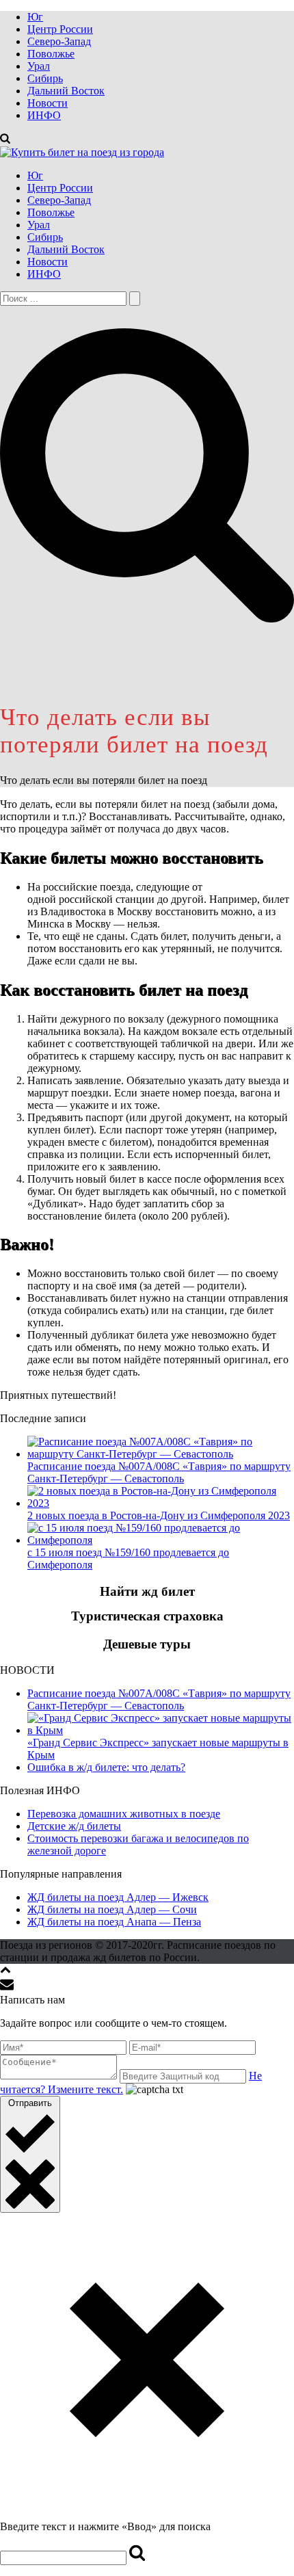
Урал (39, 66)
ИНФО (44, 115)
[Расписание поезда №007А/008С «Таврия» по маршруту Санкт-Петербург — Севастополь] (161, 1454)
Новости (48, 103)
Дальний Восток (66, 91)
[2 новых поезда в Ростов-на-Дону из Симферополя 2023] (161, 1503)
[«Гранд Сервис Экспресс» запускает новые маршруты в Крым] (161, 1730)
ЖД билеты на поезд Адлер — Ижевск (118, 1897)
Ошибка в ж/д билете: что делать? (106, 1767)
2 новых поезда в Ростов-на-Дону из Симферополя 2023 (159, 1515)
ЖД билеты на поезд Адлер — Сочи (112, 1909)
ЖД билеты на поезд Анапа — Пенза (114, 1922)
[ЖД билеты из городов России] (82, 152)
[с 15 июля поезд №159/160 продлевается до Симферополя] (161, 1540)
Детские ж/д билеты (74, 1826)
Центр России (60, 29)
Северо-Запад (59, 41)
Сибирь (45, 78)
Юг (35, 17)
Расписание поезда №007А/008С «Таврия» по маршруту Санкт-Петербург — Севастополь (159, 1472)
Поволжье (51, 54)
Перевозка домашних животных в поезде (124, 1814)
